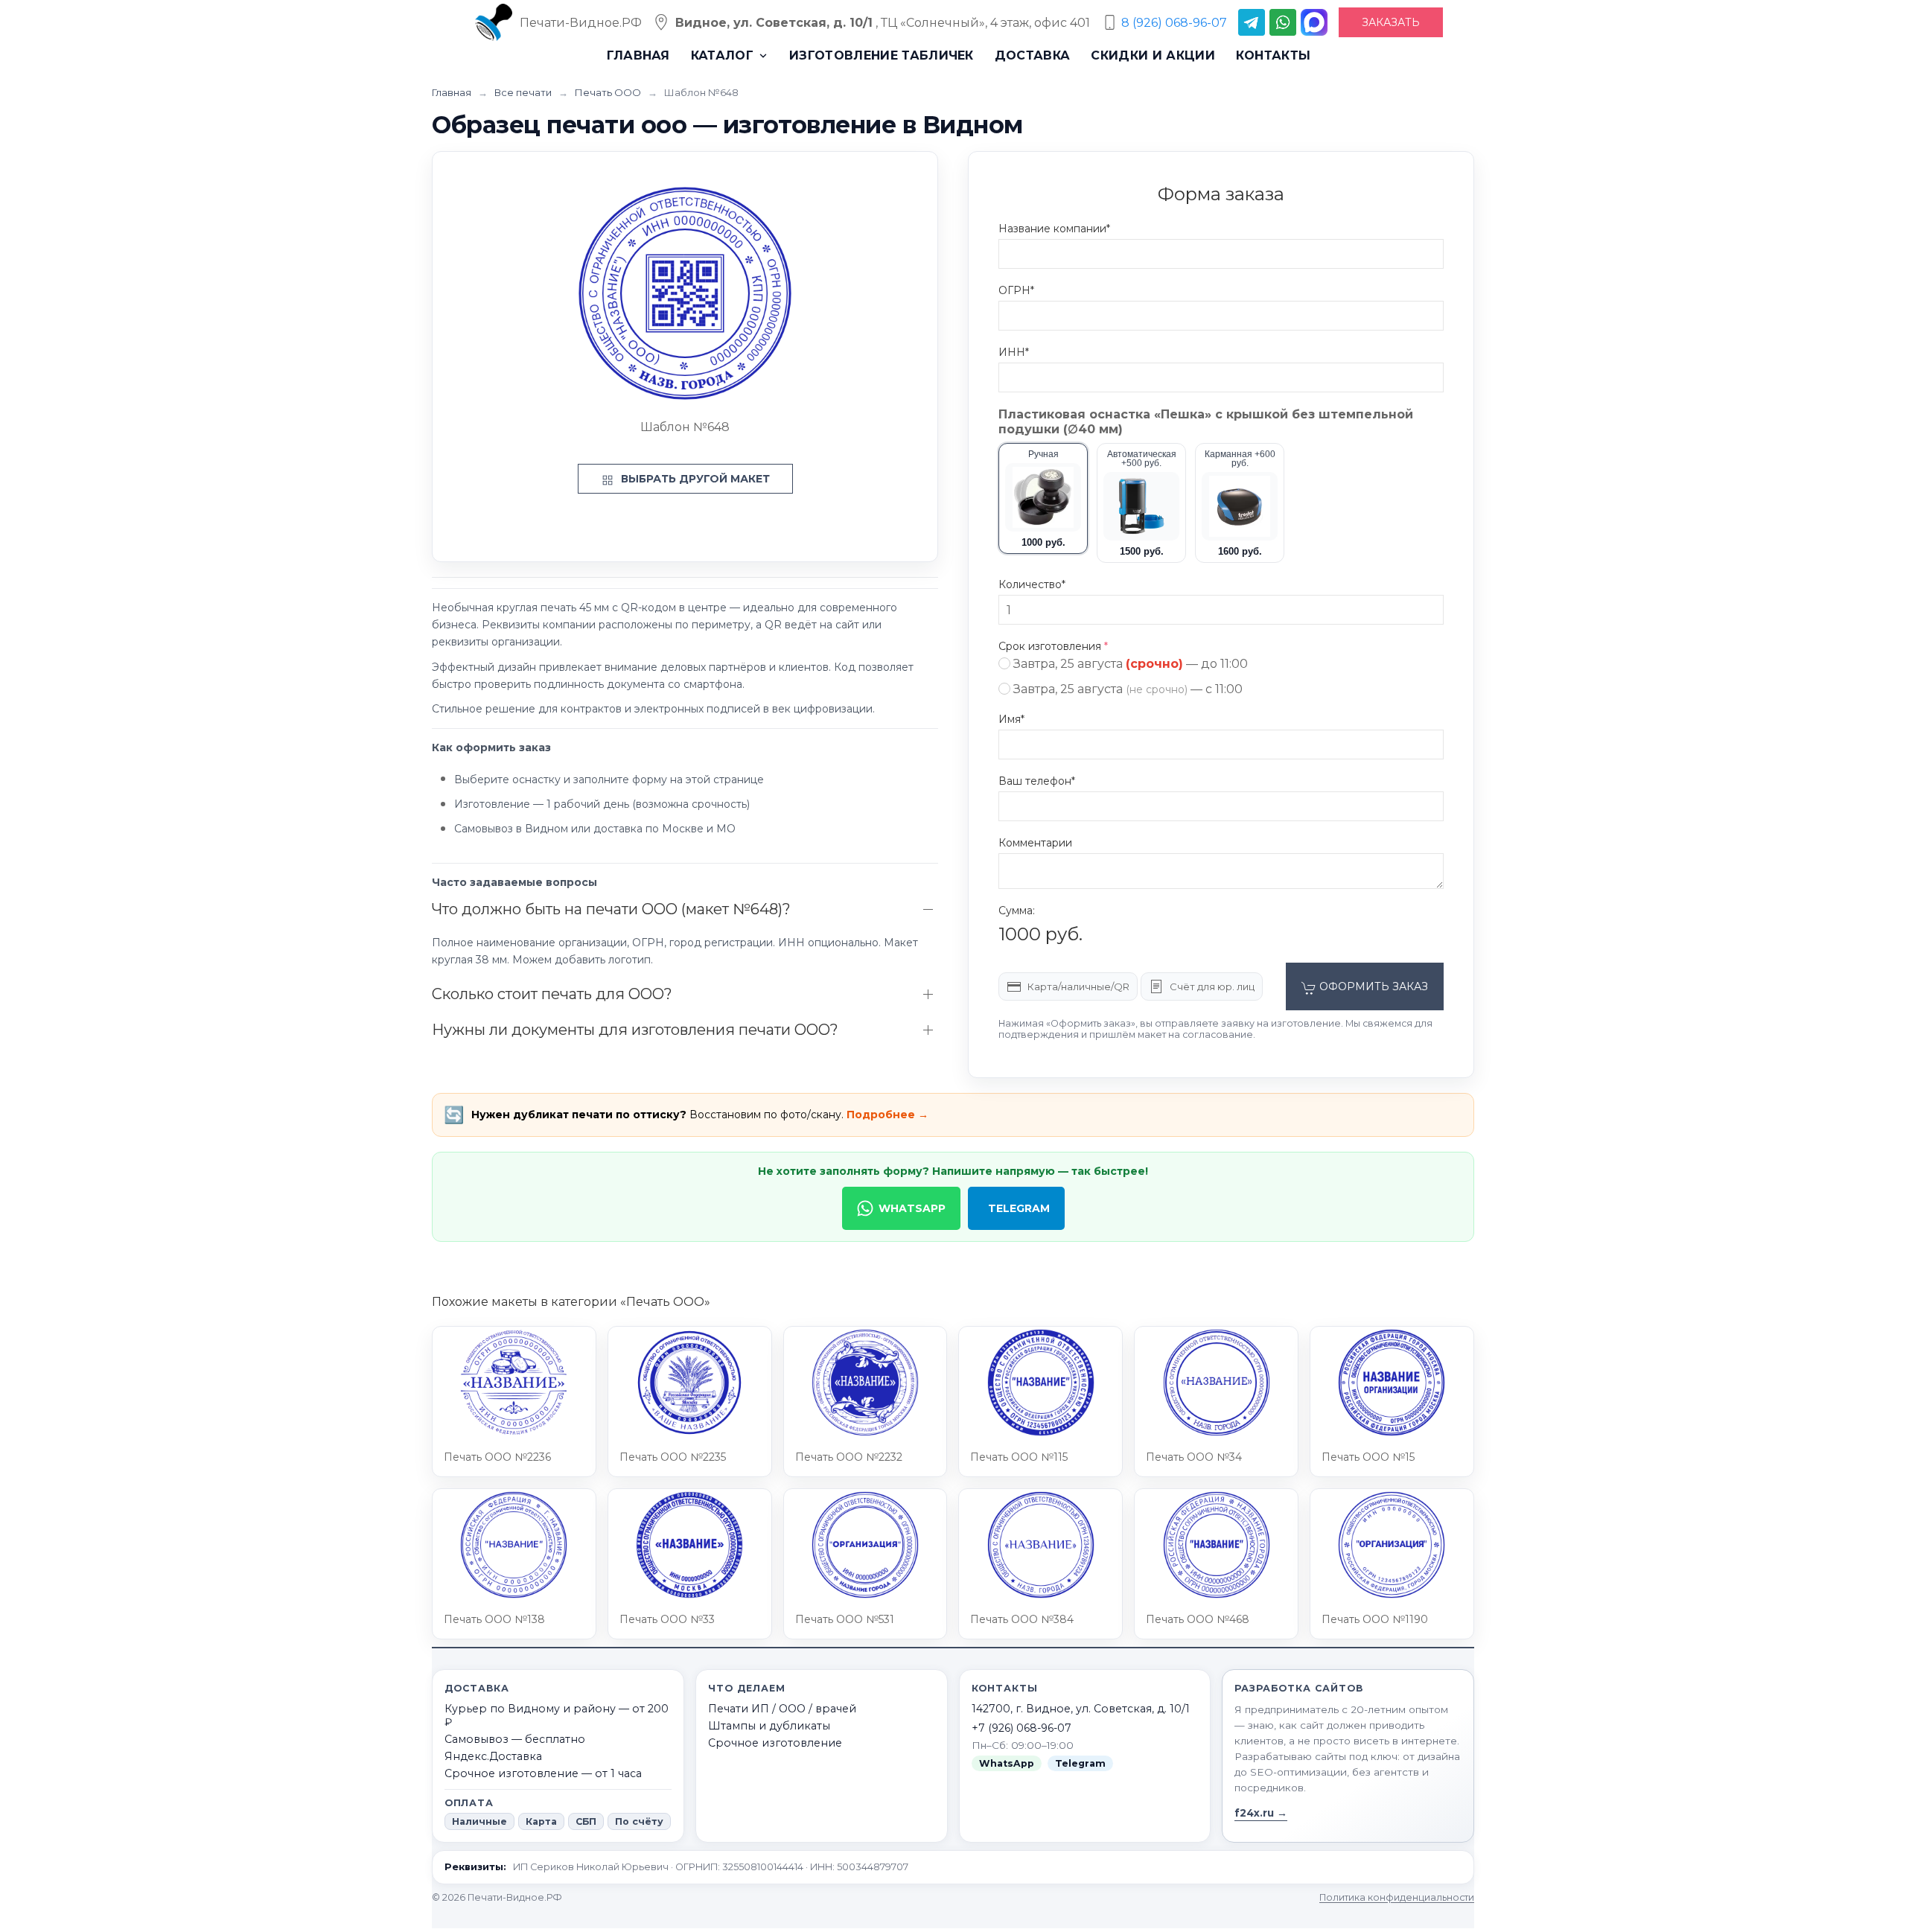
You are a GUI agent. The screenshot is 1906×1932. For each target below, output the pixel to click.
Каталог (722, 55)
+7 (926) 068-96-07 (1021, 1728)
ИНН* (1014, 352)
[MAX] (1314, 22)
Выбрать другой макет (694, 479)
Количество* (1032, 584)
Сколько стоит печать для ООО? (552, 994)
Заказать (1391, 22)
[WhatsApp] (1283, 22)
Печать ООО (609, 92)
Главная (638, 55)
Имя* (1011, 719)
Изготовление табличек (882, 55)
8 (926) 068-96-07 (1174, 23)
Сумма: (1017, 911)
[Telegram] (1252, 22)
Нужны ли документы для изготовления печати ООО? (635, 1030)
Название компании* (1054, 229)
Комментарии (1035, 843)
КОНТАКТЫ (1274, 55)
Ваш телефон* (1037, 781)
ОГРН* (1016, 290)
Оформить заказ (1372, 986)
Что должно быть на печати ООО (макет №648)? (611, 909)
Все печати (524, 92)
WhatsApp (912, 1208)
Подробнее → (887, 1115)
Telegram (1019, 1208)
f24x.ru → (1261, 1813)
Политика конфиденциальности (1397, 1897)
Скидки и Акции (1153, 55)
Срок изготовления (1053, 646)
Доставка (1033, 55)
